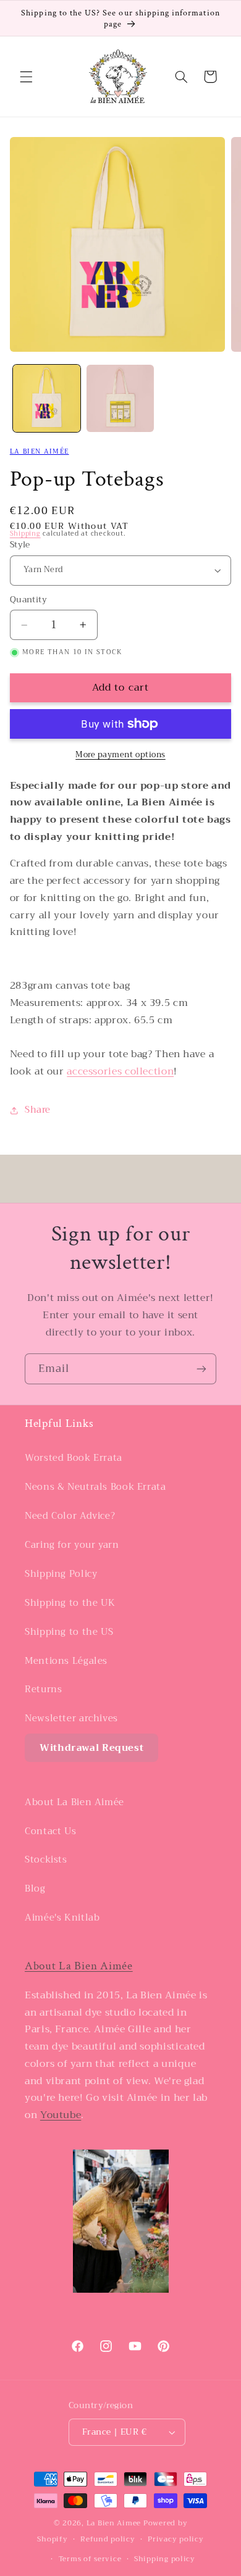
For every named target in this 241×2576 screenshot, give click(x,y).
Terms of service (90, 2559)
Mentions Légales (66, 1661)
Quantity (28, 600)
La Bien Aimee (114, 2523)
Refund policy (108, 2539)
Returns (43, 1689)
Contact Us (50, 1831)
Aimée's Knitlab (62, 1917)
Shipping (25, 534)
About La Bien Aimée (74, 1802)
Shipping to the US (69, 1632)
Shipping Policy (61, 1574)
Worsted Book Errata (74, 1458)
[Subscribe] (201, 1369)
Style (20, 545)
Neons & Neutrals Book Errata (95, 1487)
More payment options (120, 755)
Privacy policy (175, 2539)
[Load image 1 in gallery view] (47, 398)
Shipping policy (165, 2559)
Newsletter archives (71, 1718)
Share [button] (38, 1110)
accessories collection (120, 1071)
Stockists (46, 1859)
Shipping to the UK (70, 1603)
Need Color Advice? (70, 1516)
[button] (26, 77)
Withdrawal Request (91, 1748)
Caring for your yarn (72, 1545)
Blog (35, 1888)
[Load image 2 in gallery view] (120, 398)
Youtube (61, 2115)
